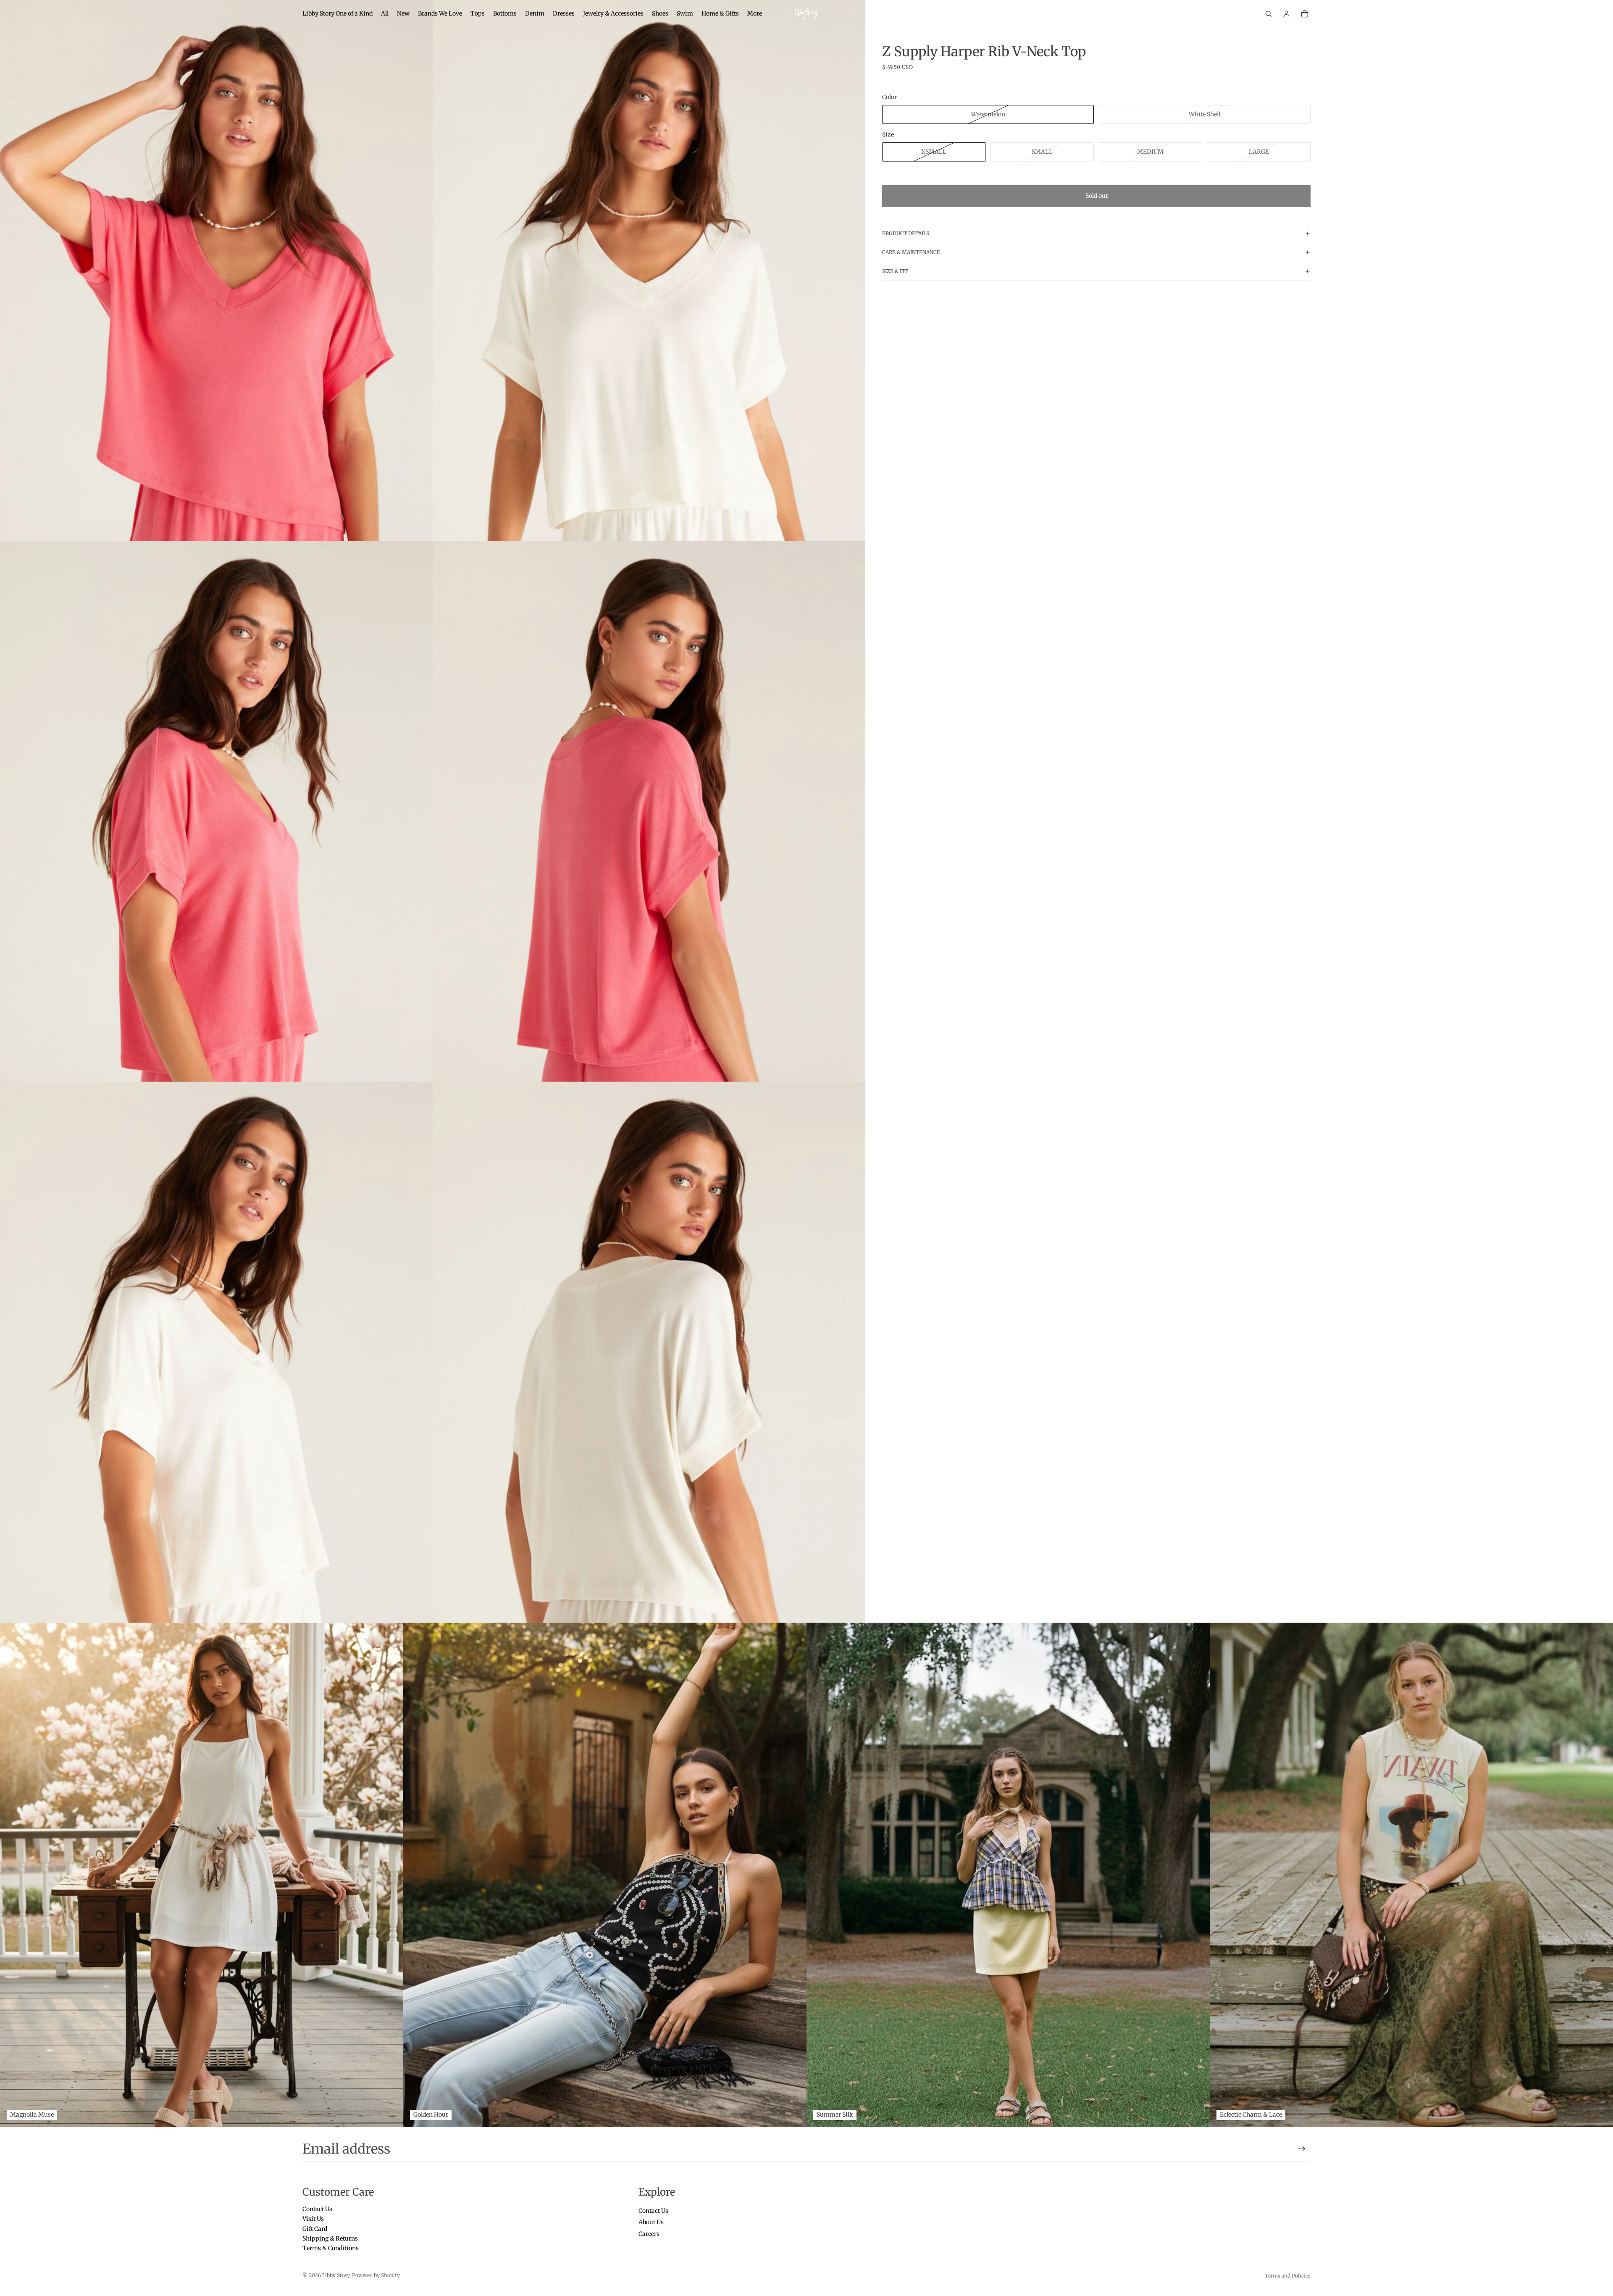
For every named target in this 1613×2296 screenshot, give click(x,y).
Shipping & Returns (330, 2238)
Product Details (906, 233)
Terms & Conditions (331, 2249)
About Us (651, 2222)
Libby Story (336, 2275)
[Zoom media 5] (216, 1352)
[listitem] (755, 14)
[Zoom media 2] (649, 271)
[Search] (1269, 14)
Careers (649, 2234)
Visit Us (313, 2219)
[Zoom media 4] (649, 812)
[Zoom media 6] (649, 1352)
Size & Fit (895, 271)
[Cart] (1305, 14)
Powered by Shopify (376, 2275)
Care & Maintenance (911, 252)
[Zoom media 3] (216, 812)
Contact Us (317, 2209)
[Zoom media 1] (216, 271)
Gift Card (315, 2229)
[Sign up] (1302, 2149)
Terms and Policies (1288, 2276)
